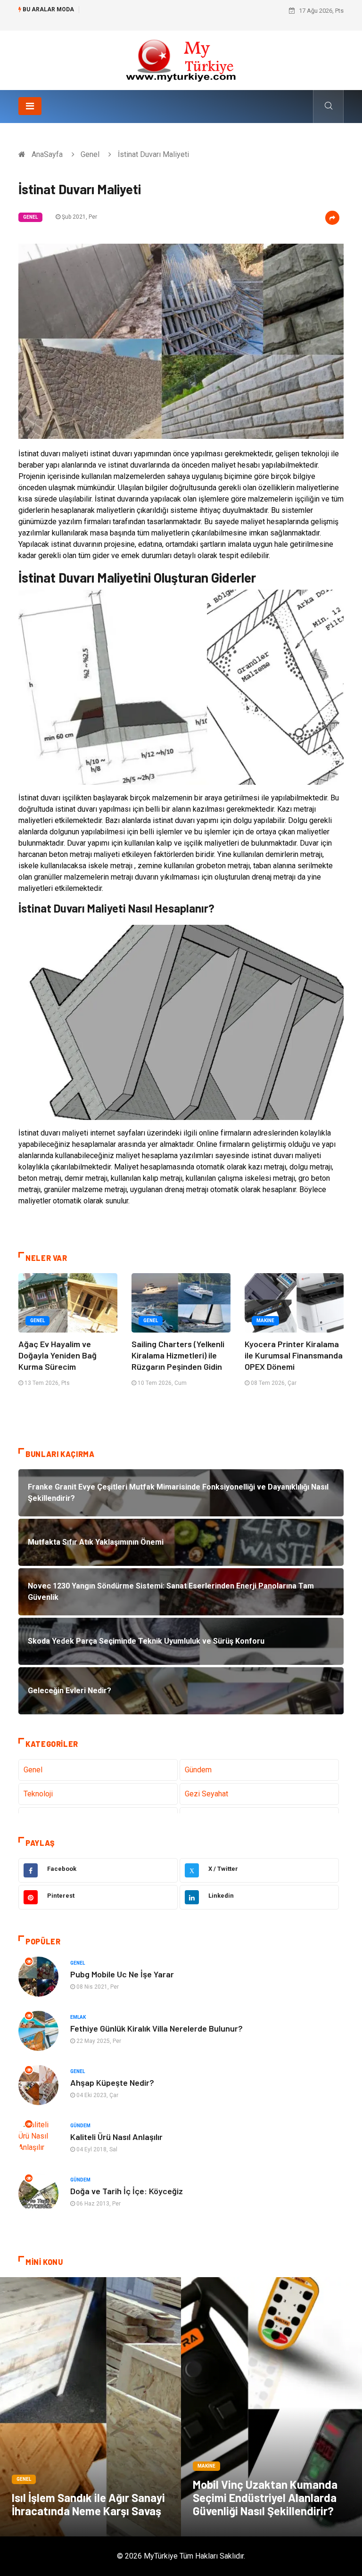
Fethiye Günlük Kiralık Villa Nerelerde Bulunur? (156, 2028)
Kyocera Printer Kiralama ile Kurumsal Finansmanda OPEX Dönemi (294, 1355)
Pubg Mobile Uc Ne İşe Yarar (122, 1974)
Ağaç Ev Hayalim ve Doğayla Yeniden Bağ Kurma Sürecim (58, 1355)
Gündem (198, 1770)
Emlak (78, 2017)
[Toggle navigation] (30, 106)
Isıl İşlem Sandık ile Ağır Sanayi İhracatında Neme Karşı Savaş (88, 2504)
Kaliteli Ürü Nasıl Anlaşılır (116, 2137)
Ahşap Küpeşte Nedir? (112, 2082)
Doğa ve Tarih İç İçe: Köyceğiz (127, 2191)
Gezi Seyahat (206, 1794)
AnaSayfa (47, 154)
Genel (90, 154)
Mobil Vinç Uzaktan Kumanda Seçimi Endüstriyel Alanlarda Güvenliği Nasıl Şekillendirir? (265, 2498)
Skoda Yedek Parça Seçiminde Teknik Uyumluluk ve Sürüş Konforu (176, 11)
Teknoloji (38, 1794)
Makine (265, 1321)
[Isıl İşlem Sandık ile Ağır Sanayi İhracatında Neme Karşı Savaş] (90, 2407)
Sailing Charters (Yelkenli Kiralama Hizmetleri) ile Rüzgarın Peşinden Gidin (178, 1355)
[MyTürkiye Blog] (181, 60)
